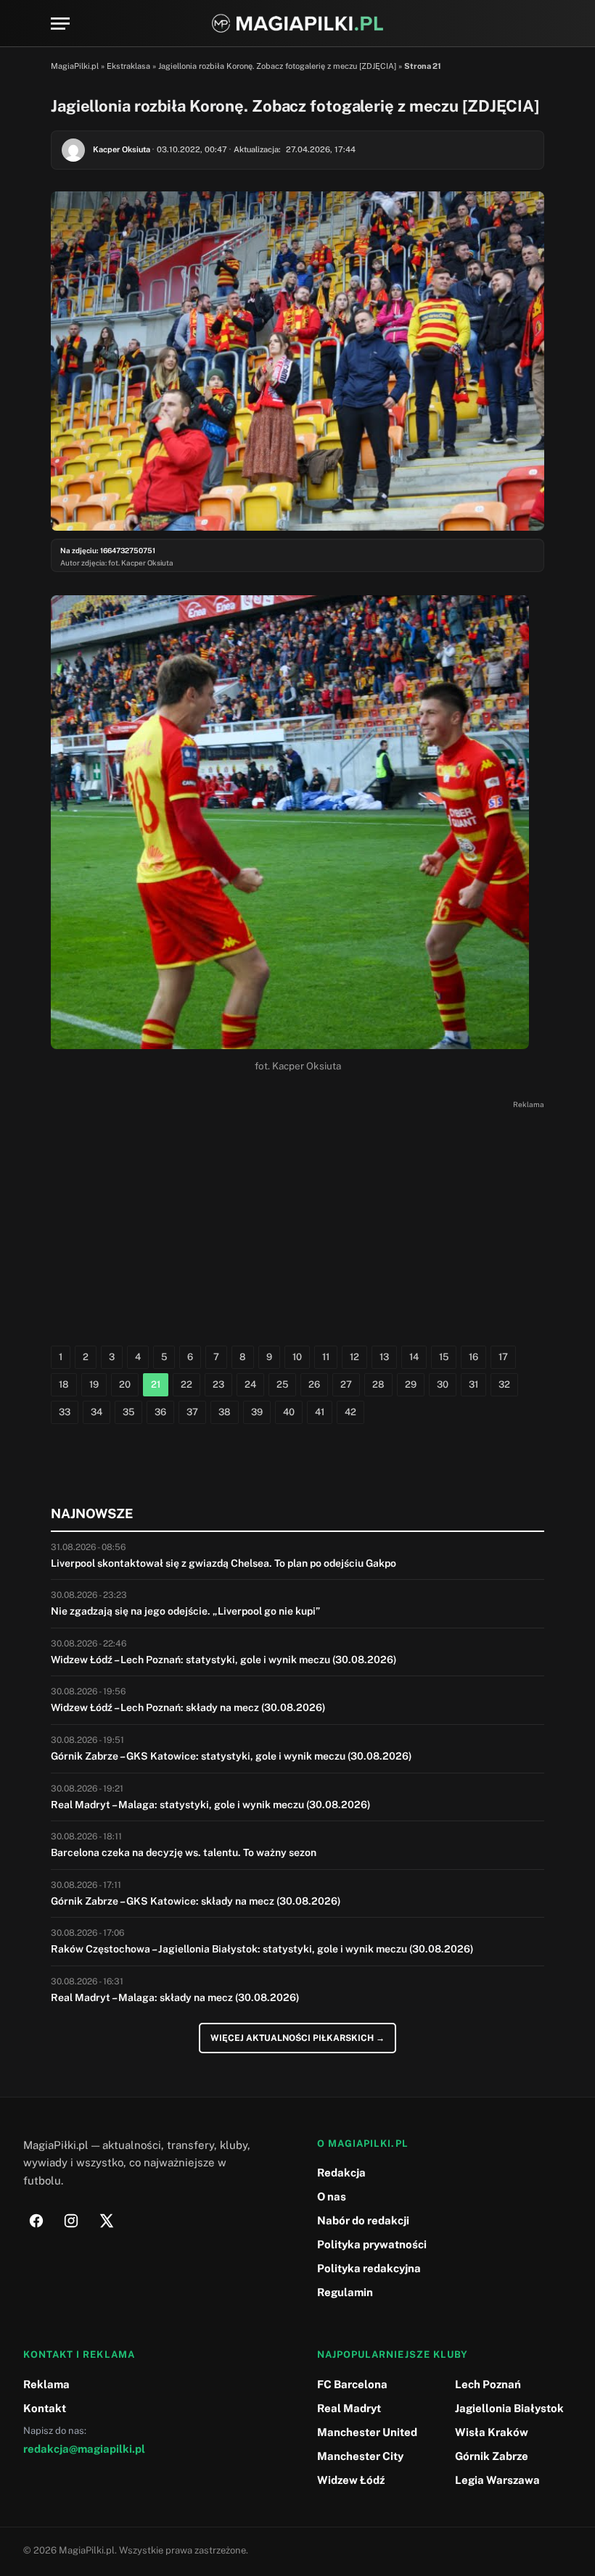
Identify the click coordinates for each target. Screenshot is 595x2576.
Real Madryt (349, 2408)
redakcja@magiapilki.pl (84, 2449)
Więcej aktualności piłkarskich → (297, 2038)
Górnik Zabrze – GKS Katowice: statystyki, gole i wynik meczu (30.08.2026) (231, 1756)
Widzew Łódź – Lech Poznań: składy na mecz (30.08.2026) (188, 1707)
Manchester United (367, 2432)
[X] (106, 2221)
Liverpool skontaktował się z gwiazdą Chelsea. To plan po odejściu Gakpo (223, 1563)
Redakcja (341, 2173)
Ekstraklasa (128, 66)
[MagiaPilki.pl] (298, 24)
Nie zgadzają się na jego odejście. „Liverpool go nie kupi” (185, 1611)
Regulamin (345, 2292)
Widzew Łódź (351, 2480)
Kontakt (45, 2408)
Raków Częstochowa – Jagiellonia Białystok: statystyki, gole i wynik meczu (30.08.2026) (262, 1949)
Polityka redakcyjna (369, 2268)
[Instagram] (71, 2221)
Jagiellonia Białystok (509, 2408)
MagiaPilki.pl (75, 66)
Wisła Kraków (492, 2432)
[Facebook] (36, 2221)
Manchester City (360, 2456)
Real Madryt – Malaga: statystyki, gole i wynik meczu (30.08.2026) (211, 1805)
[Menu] (60, 24)
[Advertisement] (297, 1215)
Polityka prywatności (372, 2244)
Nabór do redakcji (363, 2220)
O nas (332, 2196)
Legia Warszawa (497, 2480)
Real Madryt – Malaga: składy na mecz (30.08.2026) (175, 1997)
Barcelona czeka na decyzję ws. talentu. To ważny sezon (184, 1852)
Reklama (46, 2384)
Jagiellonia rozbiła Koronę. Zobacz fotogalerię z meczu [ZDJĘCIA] (277, 66)
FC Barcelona (352, 2384)
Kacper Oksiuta (122, 149)
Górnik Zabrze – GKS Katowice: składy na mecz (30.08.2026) (196, 1901)
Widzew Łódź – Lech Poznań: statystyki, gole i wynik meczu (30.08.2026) (224, 1660)
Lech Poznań (488, 2384)
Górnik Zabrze (492, 2456)
